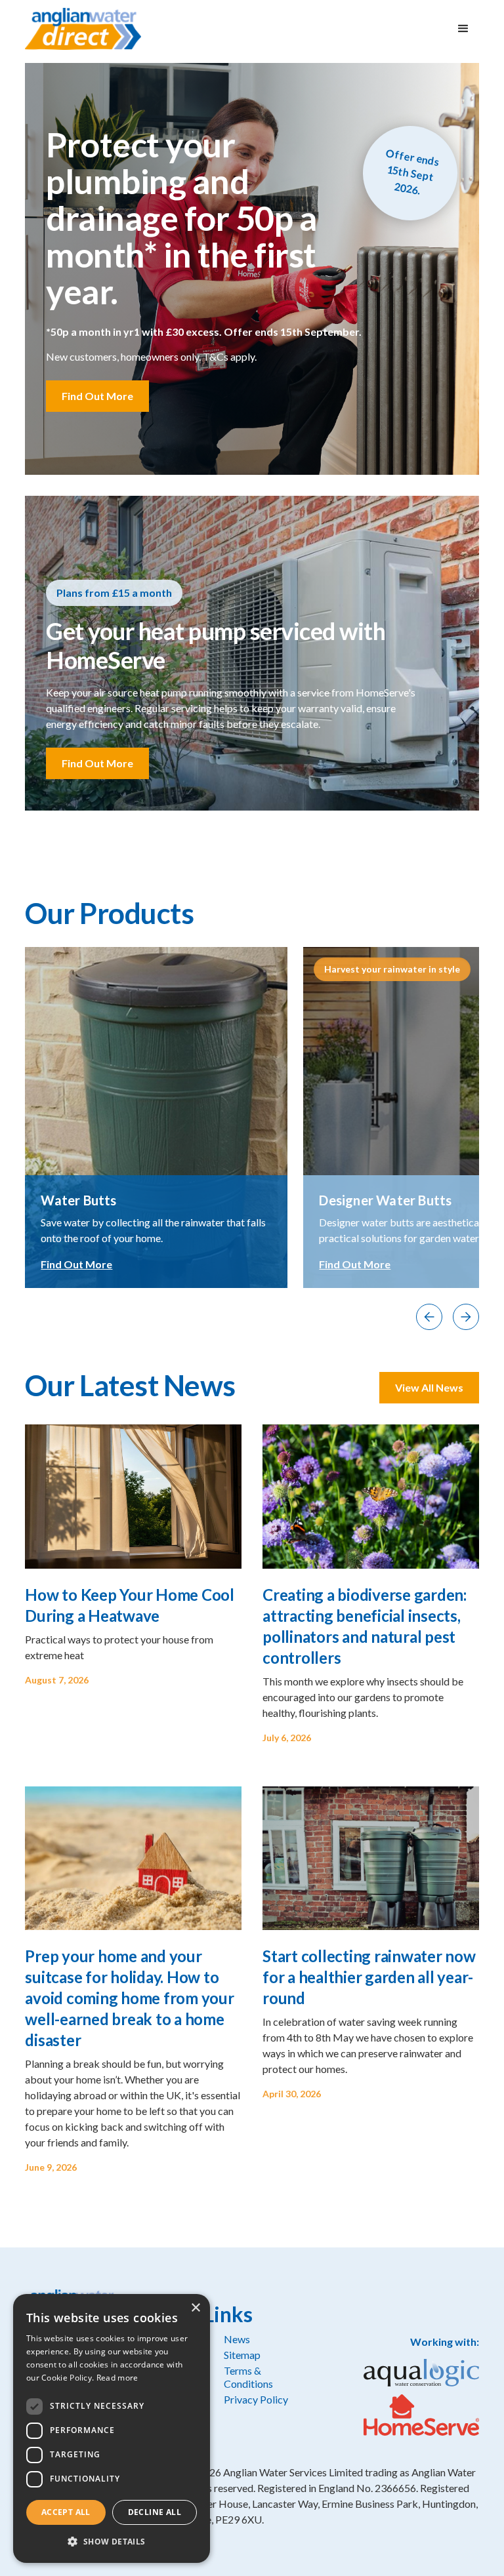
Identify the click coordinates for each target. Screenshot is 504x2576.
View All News (429, 1387)
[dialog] (112, 2428)
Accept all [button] (66, 2512)
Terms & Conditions (248, 2377)
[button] (463, 29)
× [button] (195, 2308)
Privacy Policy (256, 2399)
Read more (117, 2378)
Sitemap (242, 2355)
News (237, 2339)
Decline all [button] (155, 2512)
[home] (83, 29)
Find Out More (97, 396)
